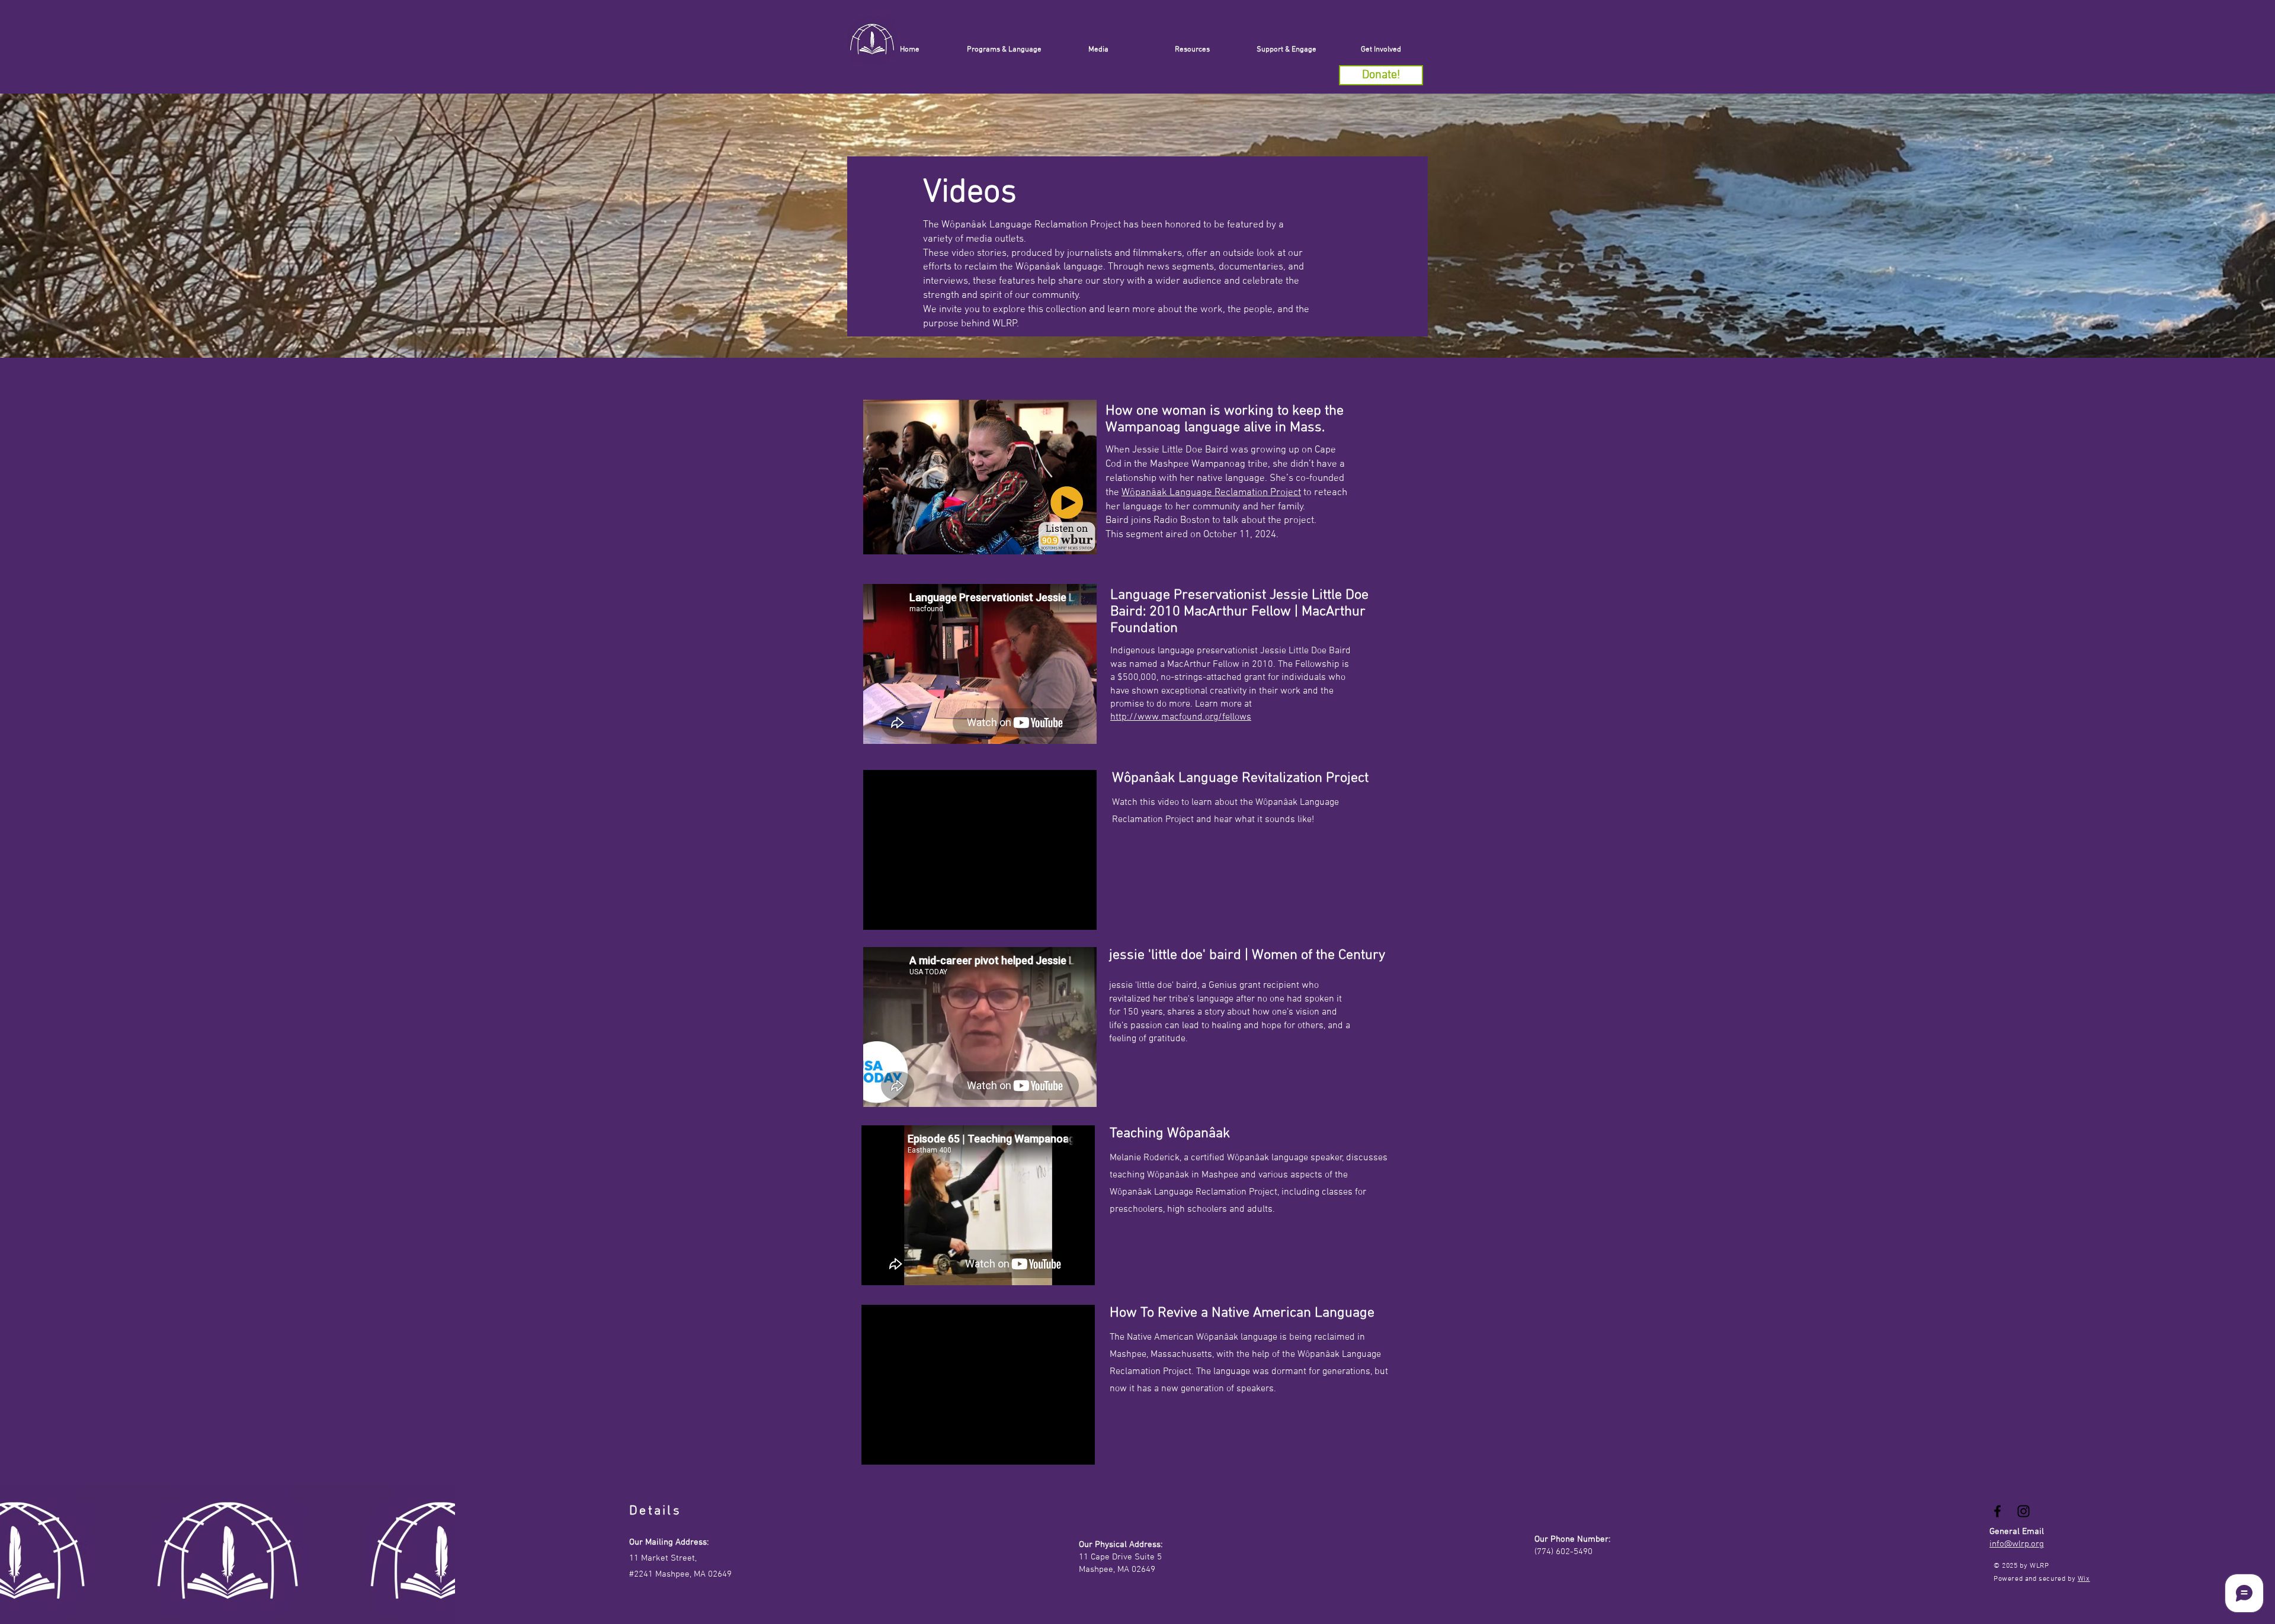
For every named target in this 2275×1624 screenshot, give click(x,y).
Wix (2084, 1579)
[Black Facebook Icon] (1997, 1511)
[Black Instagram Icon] (2024, 1511)
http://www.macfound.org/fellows (1181, 717)
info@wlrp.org (2017, 1544)
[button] (1287, 50)
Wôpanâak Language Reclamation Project (1211, 493)
